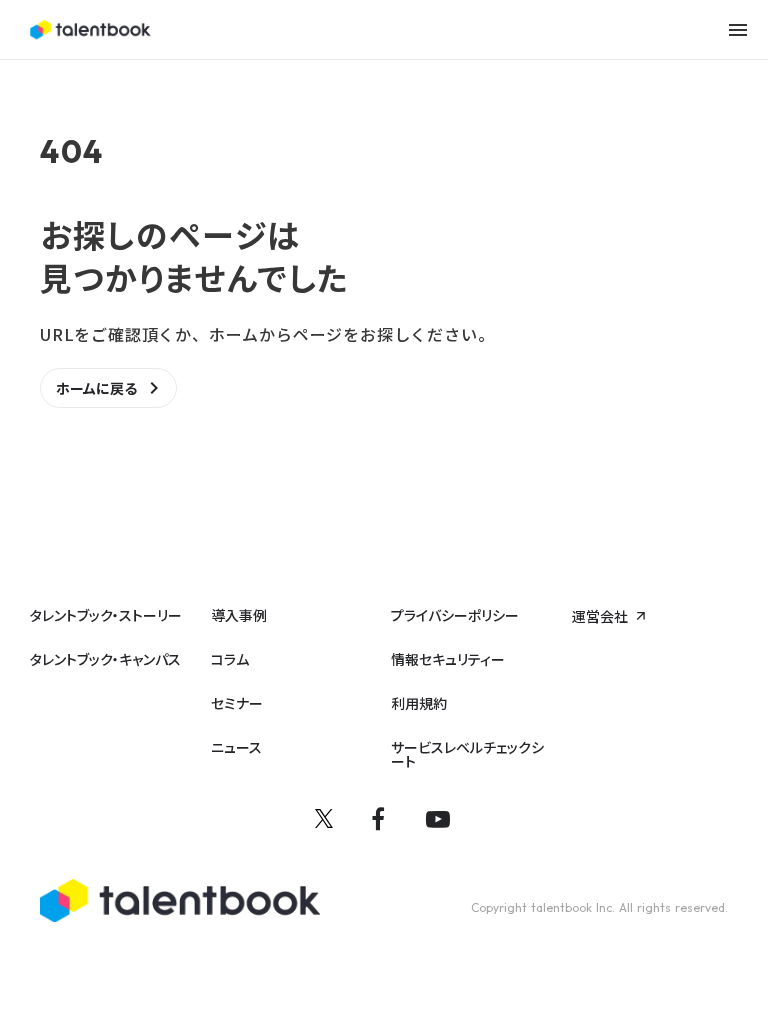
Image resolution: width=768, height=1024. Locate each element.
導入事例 (239, 615)
